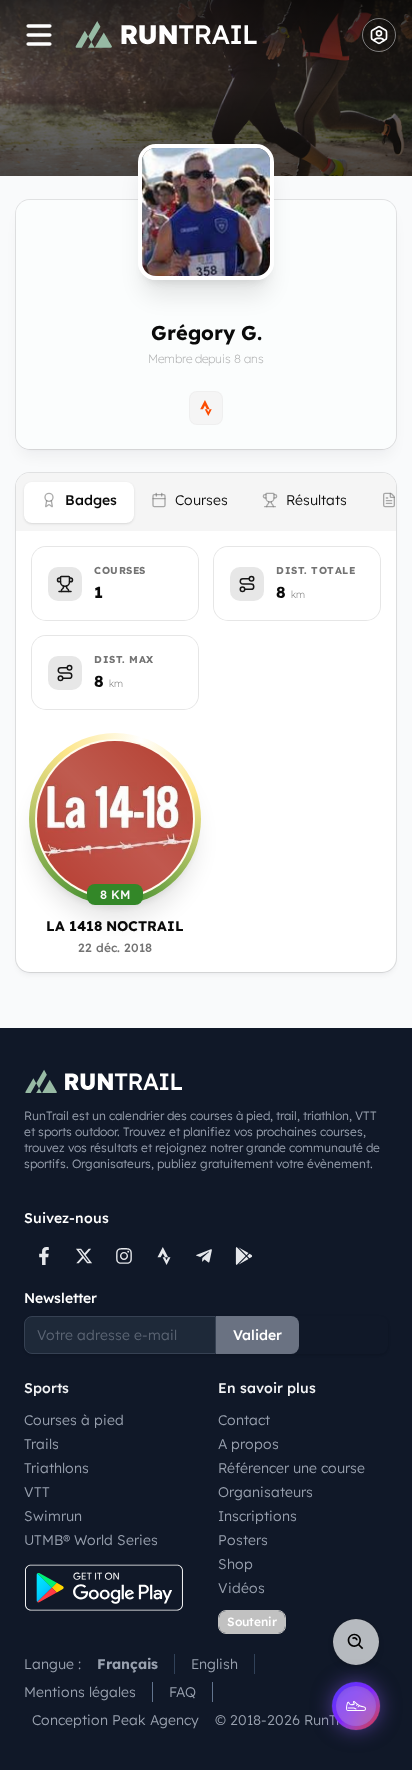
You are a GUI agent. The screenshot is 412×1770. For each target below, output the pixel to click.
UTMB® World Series (91, 1540)
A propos (248, 1444)
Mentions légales (80, 1692)
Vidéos (241, 1588)
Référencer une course (291, 1468)
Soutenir (252, 1621)
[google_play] (244, 1256)
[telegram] (204, 1256)
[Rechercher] (356, 1642)
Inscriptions (257, 1516)
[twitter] (84, 1256)
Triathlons (56, 1468)
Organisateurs (265, 1492)
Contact (244, 1420)
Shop (235, 1564)
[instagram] (124, 1256)
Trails (41, 1444)
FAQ (182, 1692)
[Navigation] (39, 35)
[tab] (79, 502)
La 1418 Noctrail (115, 926)
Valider (257, 1335)
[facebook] (44, 1256)
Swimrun (53, 1516)
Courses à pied (74, 1420)
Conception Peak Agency (115, 1720)
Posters (243, 1540)
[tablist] (206, 502)
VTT (37, 1492)
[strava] (164, 1256)
